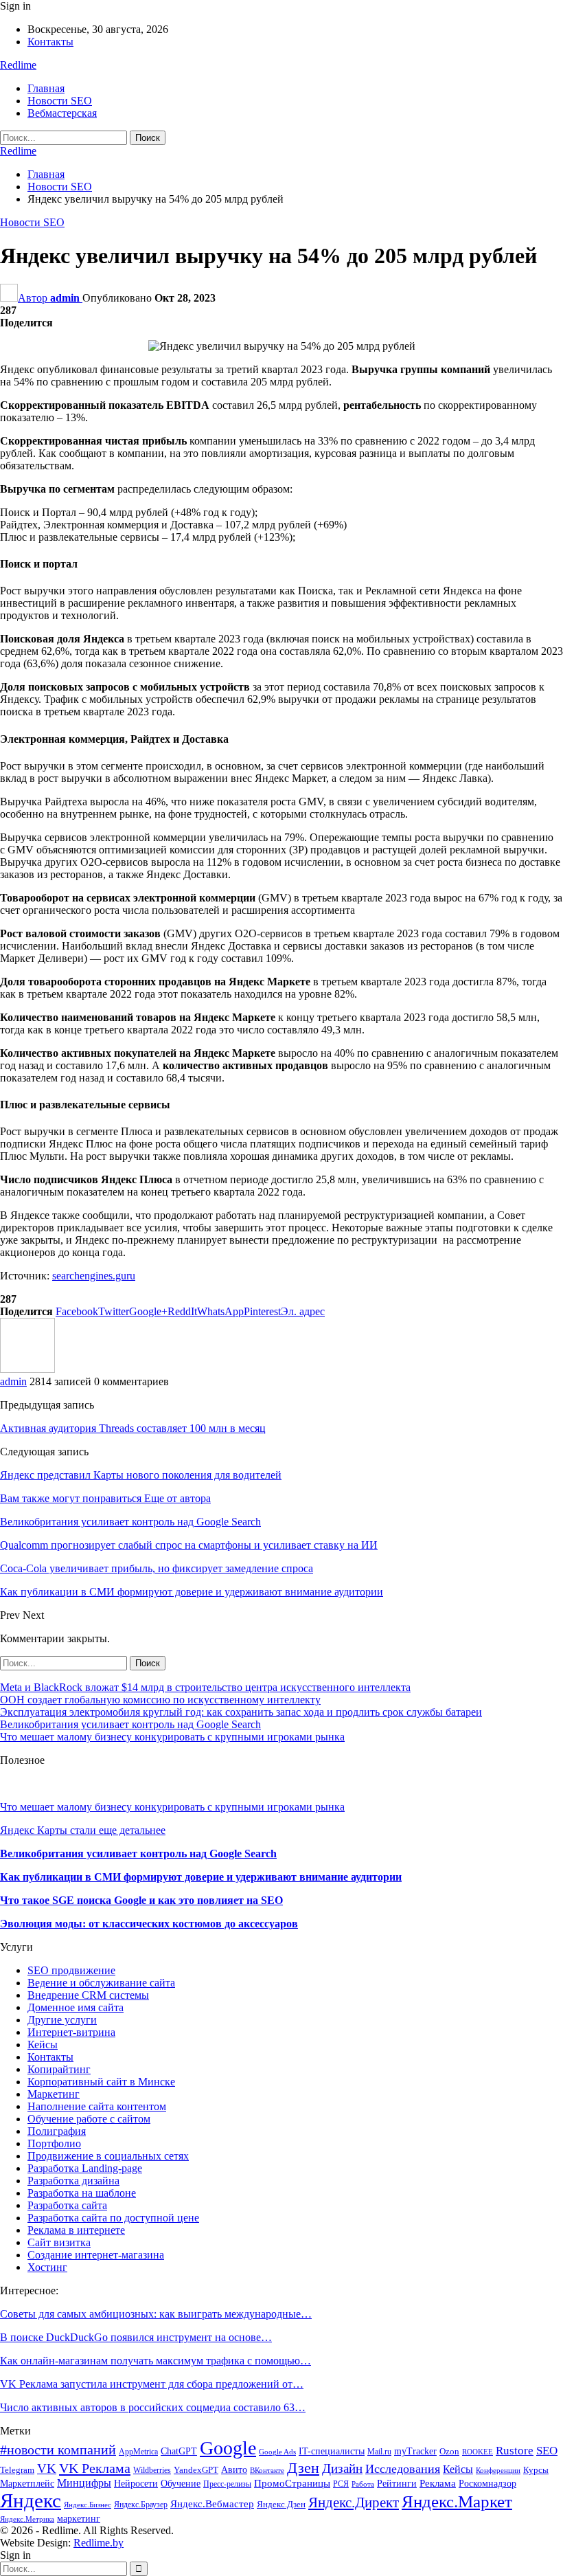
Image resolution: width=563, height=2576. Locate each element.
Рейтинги (397, 2484)
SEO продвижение (71, 1970)
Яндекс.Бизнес (88, 2505)
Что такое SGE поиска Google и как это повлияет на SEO (141, 1900)
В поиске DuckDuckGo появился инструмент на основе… (136, 2337)
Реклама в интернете (76, 2230)
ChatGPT (179, 2451)
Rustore (515, 2451)
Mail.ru (379, 2452)
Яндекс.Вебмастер (212, 2504)
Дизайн (342, 2468)
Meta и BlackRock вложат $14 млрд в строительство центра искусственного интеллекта (205, 1687)
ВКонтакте (267, 2471)
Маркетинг (54, 2094)
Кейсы (43, 2045)
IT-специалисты (332, 2451)
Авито (234, 2470)
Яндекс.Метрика (27, 2519)
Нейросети (136, 2483)
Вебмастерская (62, 113)
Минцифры (84, 2483)
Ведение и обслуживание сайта (101, 1983)
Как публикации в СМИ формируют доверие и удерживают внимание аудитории (201, 1877)
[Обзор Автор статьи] (27, 1369)
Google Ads (277, 2452)
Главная (46, 88)
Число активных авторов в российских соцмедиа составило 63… (153, 2407)
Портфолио (54, 2143)
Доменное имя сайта (76, 2007)
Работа (363, 2484)
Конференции (498, 2471)
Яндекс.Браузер (141, 2505)
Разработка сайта (67, 2205)
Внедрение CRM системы (88, 1995)
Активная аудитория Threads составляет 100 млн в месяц (133, 1428)
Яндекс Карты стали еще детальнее (83, 1830)
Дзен (303, 2468)
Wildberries (152, 2470)
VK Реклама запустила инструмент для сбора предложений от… (152, 2384)
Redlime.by (99, 2543)
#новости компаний (58, 2450)
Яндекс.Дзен (281, 2505)
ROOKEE (478, 2452)
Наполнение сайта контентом (97, 2106)
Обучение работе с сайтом (89, 2119)
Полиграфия (57, 2131)
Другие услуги (62, 2020)
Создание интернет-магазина (96, 2255)
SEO (547, 2451)
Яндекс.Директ (354, 2502)
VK (47, 2468)
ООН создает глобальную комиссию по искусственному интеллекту (160, 1700)
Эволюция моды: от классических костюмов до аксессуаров (149, 1924)
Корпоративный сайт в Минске (101, 2082)
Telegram (17, 2470)
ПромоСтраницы (292, 2483)
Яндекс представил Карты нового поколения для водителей (141, 1475)
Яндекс (31, 2500)
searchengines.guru (94, 1276)
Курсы (536, 2470)
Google (228, 2448)
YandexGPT (196, 2470)
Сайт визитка (59, 2242)
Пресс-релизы (227, 2484)
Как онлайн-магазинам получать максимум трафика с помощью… (156, 2361)
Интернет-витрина (71, 2032)
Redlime (18, 65)
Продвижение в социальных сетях (108, 2156)
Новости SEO (60, 101)
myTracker (415, 2451)
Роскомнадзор (487, 2483)
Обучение (181, 2484)
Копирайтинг (59, 2069)
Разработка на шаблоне (82, 2193)
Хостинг (47, 2267)
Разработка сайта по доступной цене (113, 2218)
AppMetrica (138, 2452)
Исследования (403, 2469)
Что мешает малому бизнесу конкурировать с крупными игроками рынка (172, 1737)
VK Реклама (95, 2468)
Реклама (438, 2483)
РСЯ (341, 2484)
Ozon (449, 2452)
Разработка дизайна (73, 2181)
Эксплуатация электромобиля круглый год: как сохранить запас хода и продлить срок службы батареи (241, 1712)
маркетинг (79, 2519)
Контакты (50, 42)
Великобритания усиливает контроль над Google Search (130, 1724)
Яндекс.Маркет (457, 2501)
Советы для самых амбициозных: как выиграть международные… (156, 2314)
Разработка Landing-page (85, 2168)
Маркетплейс (27, 2484)
